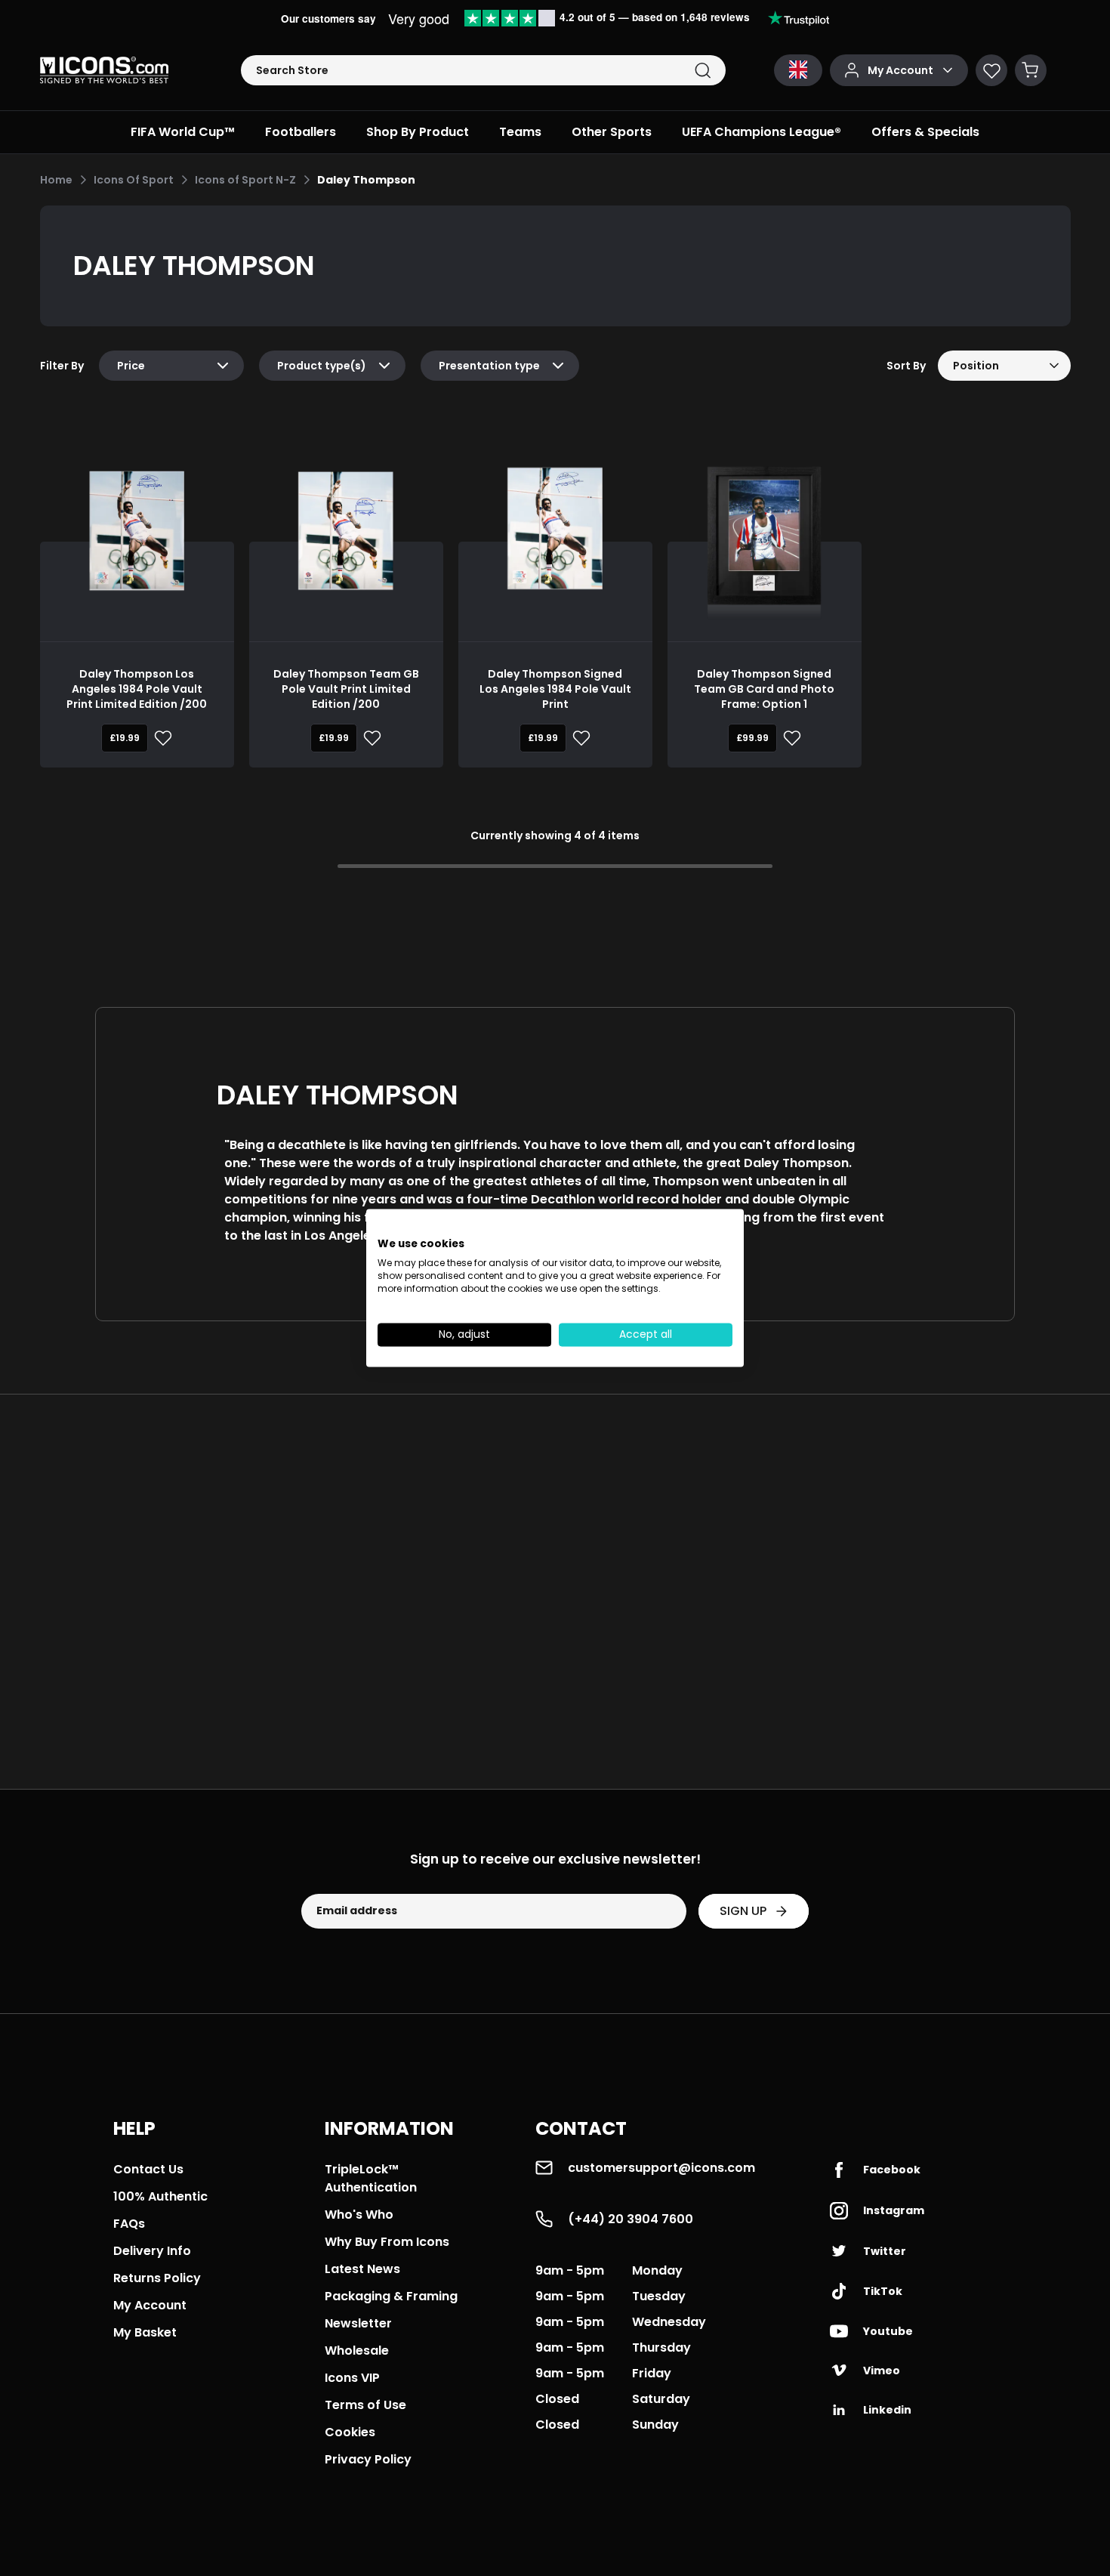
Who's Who (359, 2215)
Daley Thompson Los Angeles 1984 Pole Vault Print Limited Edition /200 (137, 689)
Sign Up (743, 1911)
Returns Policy (157, 2278)
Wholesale (357, 2351)
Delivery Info (152, 2251)
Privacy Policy (368, 2459)
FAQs (129, 2224)
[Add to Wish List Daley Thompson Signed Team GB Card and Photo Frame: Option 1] (789, 738)
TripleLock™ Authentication (371, 2178)
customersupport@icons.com (661, 2168)
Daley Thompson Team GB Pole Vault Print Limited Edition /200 (346, 689)
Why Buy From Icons (387, 2242)
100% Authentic (160, 2196)
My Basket (145, 2332)
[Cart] (1031, 70)
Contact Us (148, 2169)
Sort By (906, 366)
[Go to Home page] (104, 70)
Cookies (350, 2432)
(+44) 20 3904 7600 (631, 2219)
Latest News (362, 2269)
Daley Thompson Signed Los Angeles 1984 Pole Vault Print (555, 689)
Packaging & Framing (391, 2296)
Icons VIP (352, 2378)
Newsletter (358, 2323)
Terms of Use (365, 2405)
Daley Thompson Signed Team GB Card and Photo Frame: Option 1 (764, 689)
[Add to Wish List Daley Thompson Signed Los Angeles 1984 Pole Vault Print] (578, 738)
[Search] (703, 71)
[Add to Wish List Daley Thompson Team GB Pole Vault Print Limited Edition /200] (369, 738)
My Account (150, 2305)
